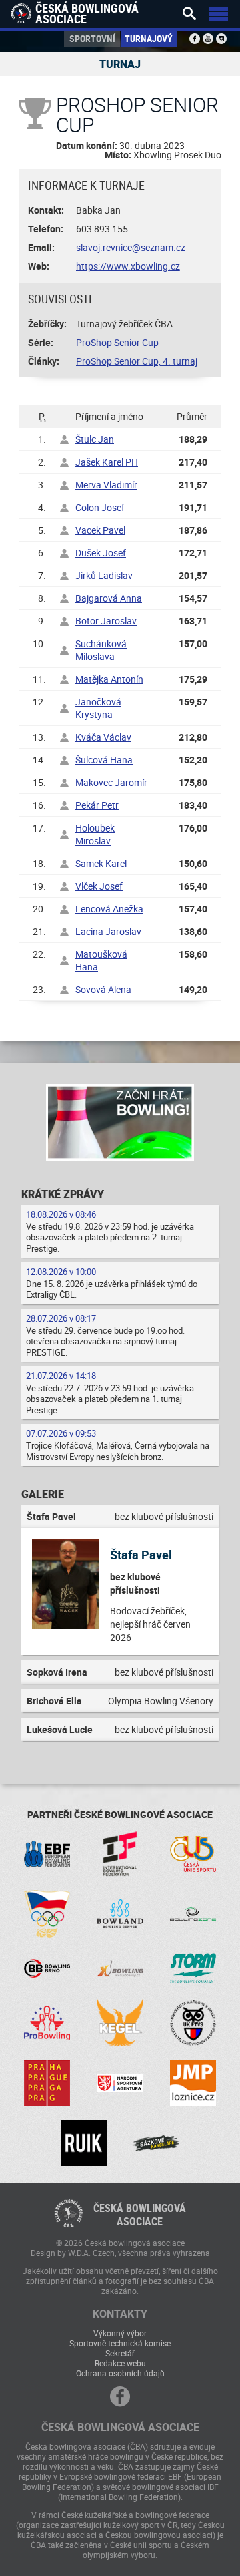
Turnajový (149, 38)
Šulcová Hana (104, 760)
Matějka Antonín (109, 679)
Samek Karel (101, 863)
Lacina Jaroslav (108, 931)
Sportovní (92, 38)
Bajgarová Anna (109, 598)
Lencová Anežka (109, 909)
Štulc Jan (95, 439)
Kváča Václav (103, 737)
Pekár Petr (97, 805)
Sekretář (120, 2353)
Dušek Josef (101, 553)
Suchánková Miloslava (101, 650)
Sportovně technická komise (120, 2343)
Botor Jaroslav (106, 621)
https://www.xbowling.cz (128, 266)
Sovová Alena (103, 989)
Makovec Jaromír (111, 782)
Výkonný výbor (120, 2333)
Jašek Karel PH (107, 462)
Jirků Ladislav (104, 575)
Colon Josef (100, 507)
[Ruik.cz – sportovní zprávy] (84, 2143)
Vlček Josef (99, 886)
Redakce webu (120, 2363)
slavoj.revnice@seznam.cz (131, 247)
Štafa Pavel (141, 1555)
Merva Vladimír (106, 485)
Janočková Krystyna (98, 708)
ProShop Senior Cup (117, 342)
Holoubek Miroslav (95, 834)
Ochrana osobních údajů (120, 2373)
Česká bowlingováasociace (140, 2215)
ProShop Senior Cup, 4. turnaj (137, 361)
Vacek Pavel (100, 530)
